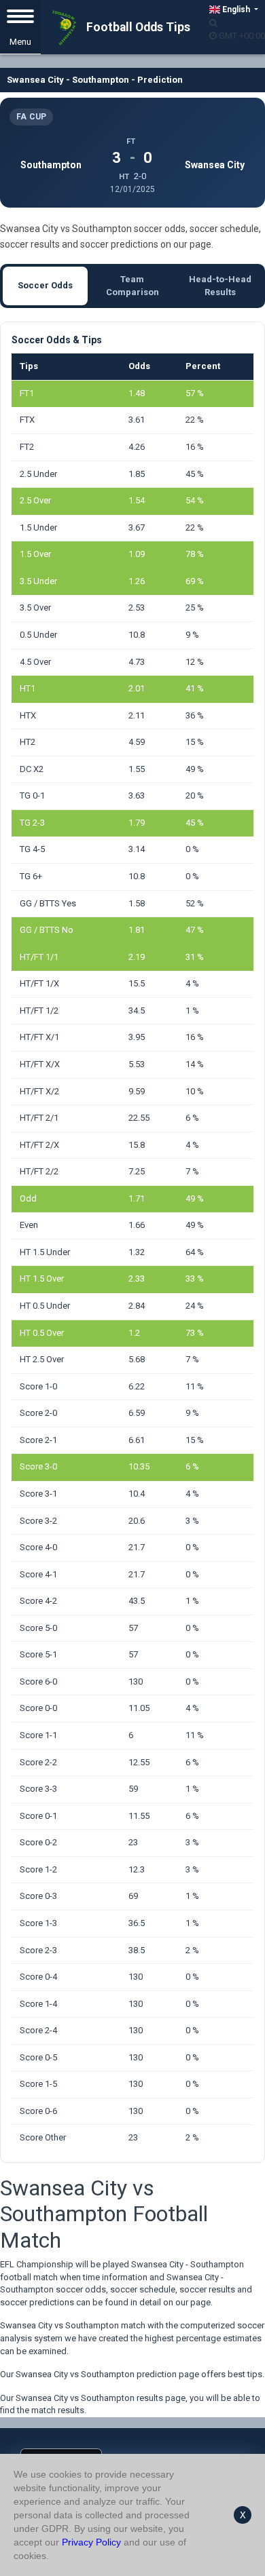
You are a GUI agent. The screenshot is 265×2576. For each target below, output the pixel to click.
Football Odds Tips (137, 27)
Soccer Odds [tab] (45, 285)
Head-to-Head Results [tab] (220, 286)
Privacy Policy (91, 2542)
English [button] (236, 9)
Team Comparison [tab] (132, 286)
